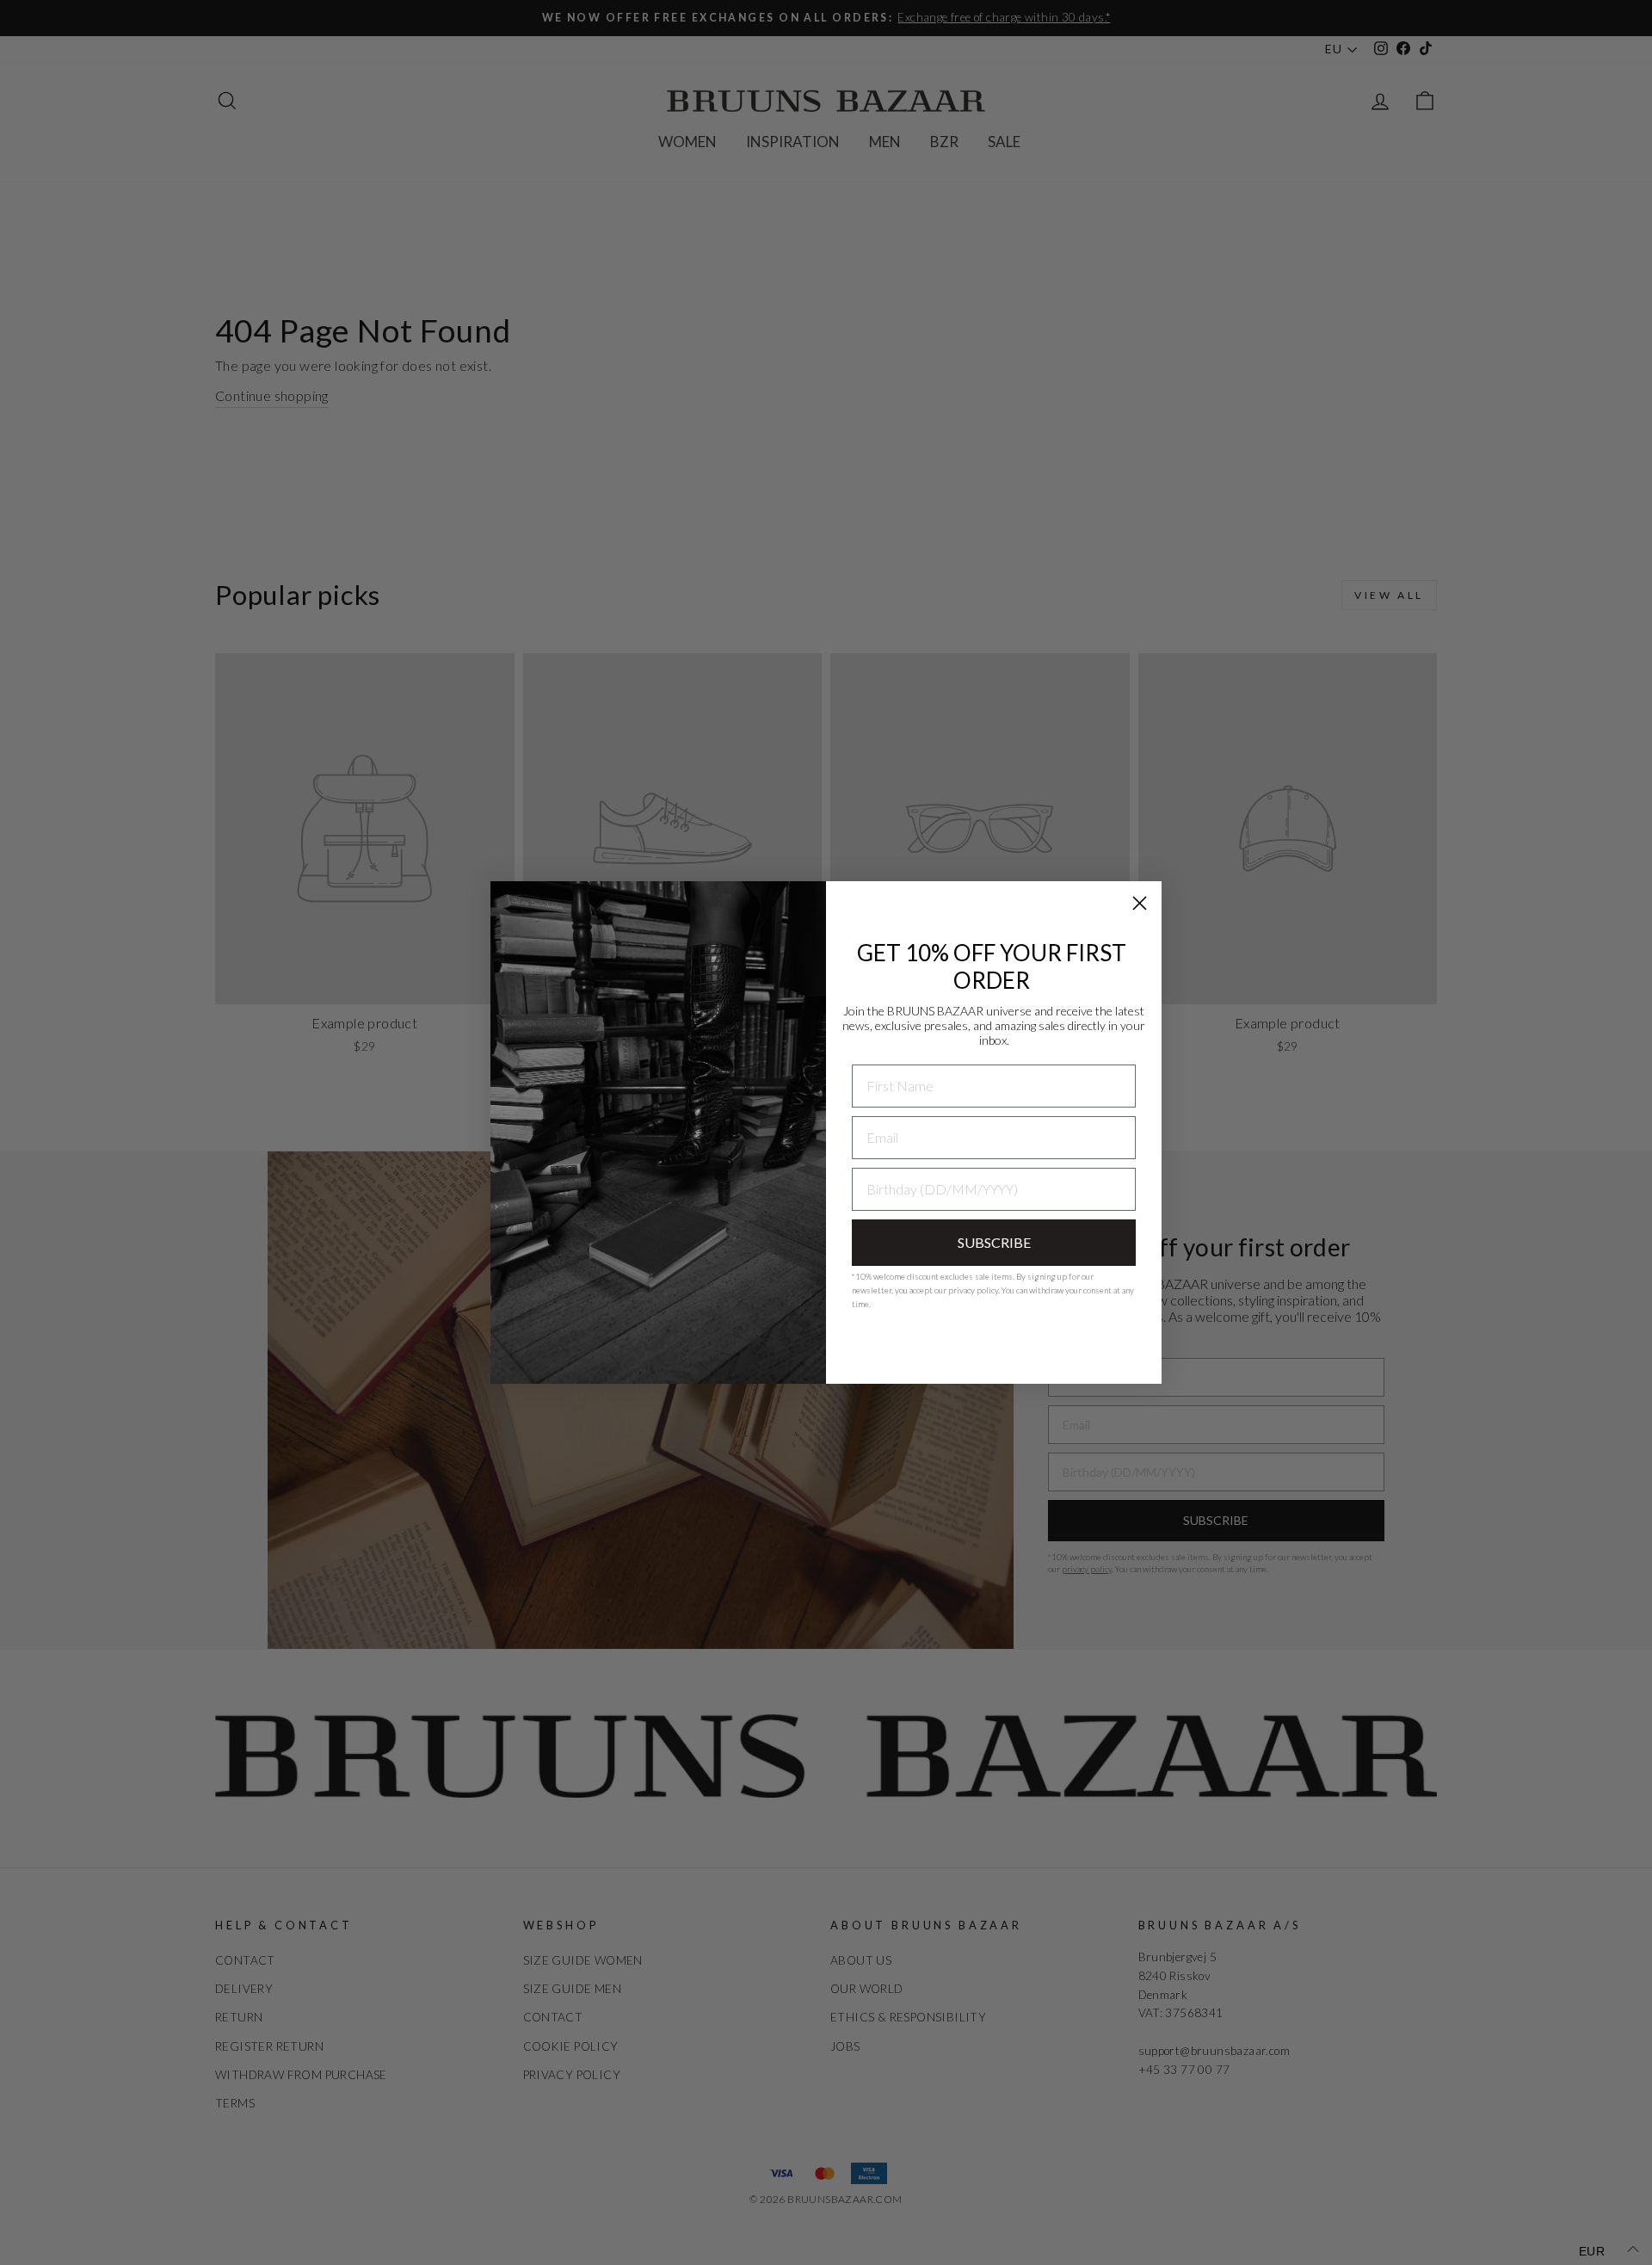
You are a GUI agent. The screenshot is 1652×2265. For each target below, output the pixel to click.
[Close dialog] (1140, 903)
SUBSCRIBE (994, 1242)
